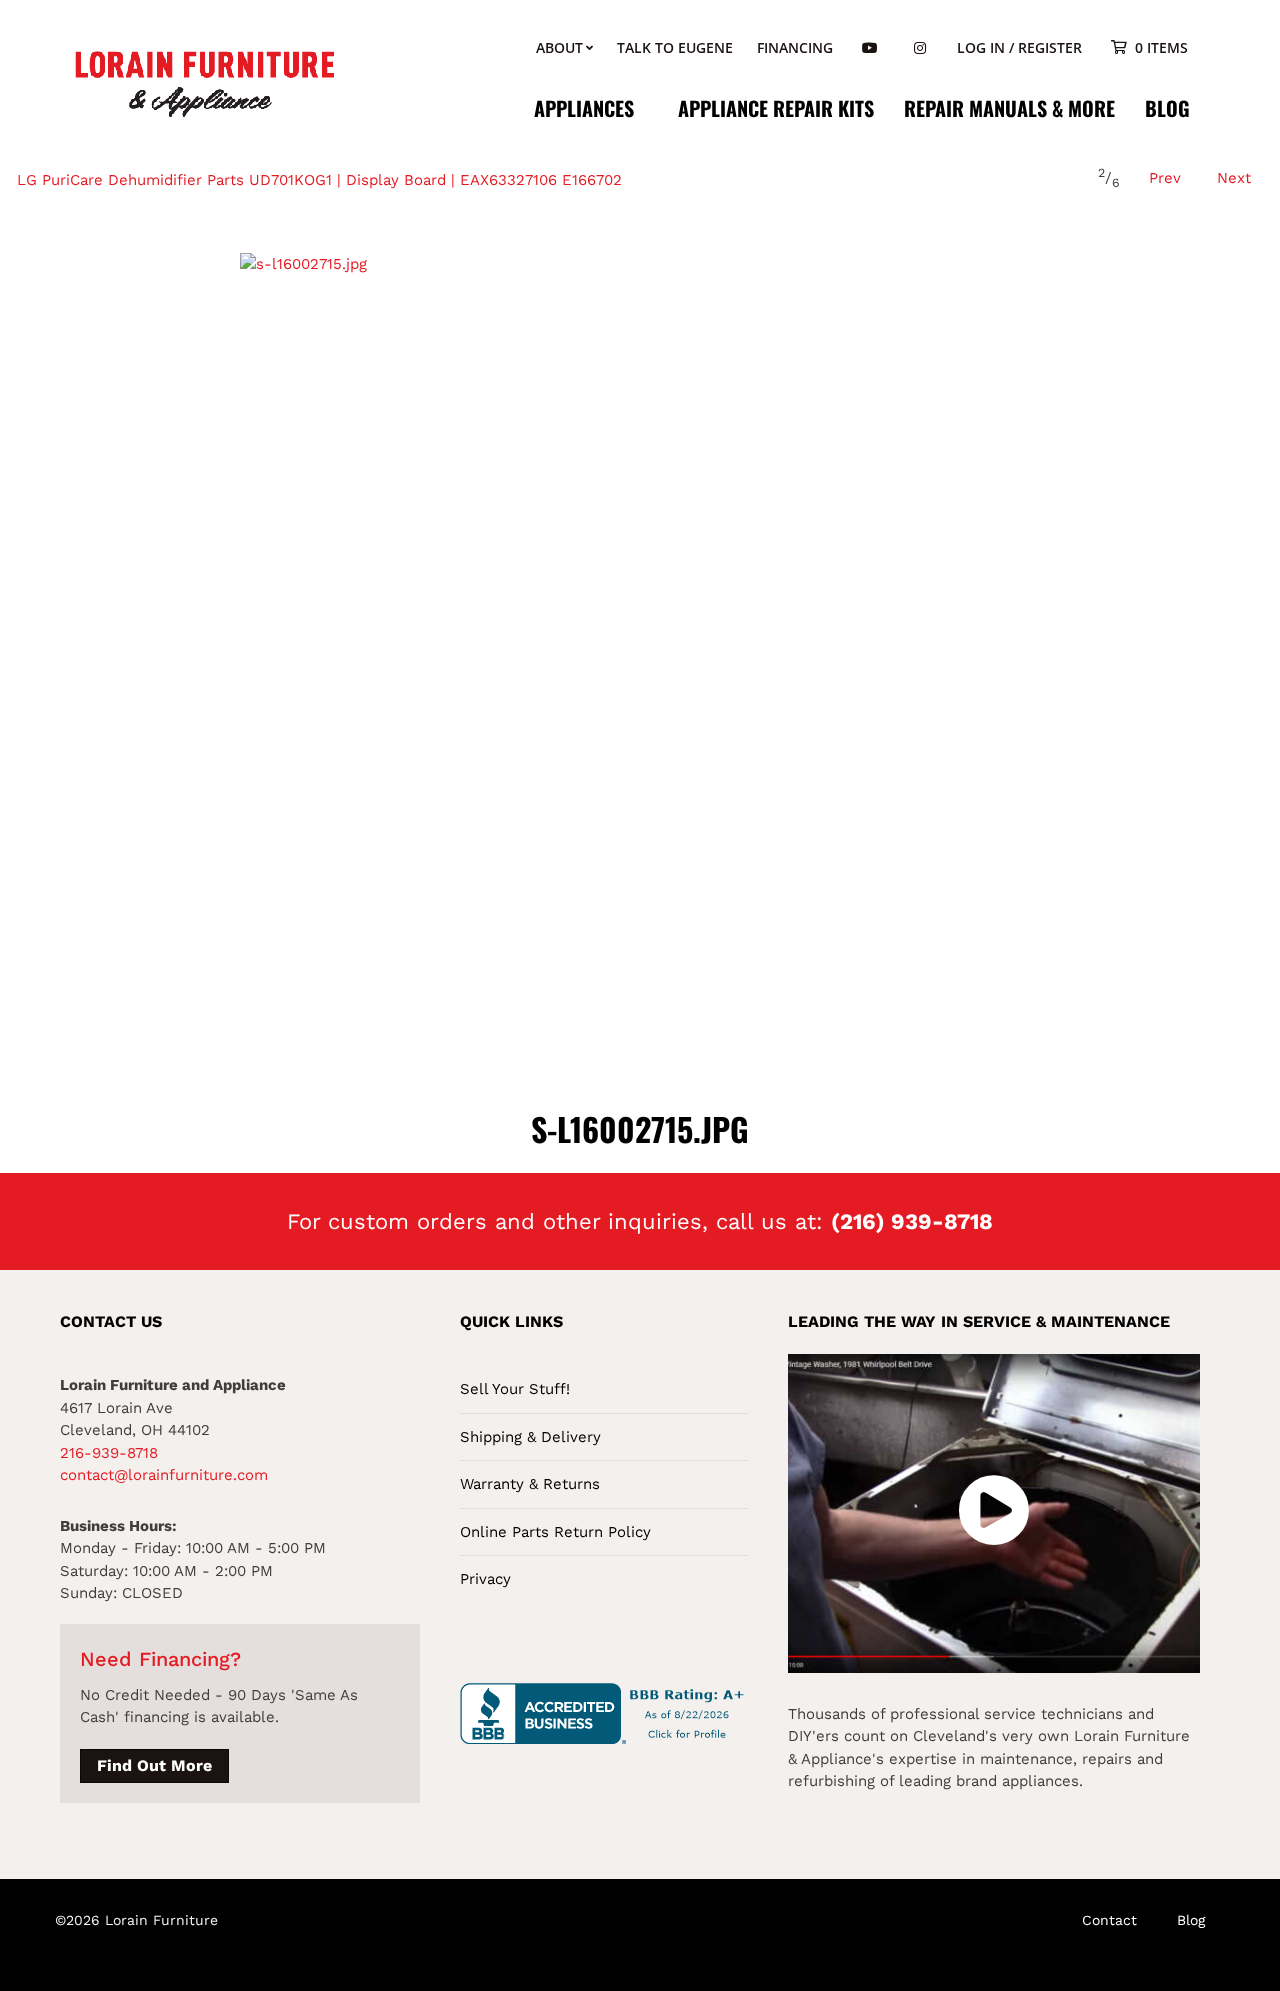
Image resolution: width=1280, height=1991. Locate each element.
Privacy (485, 1579)
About (559, 47)
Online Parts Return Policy (555, 1532)
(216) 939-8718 (912, 1221)
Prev (1165, 178)
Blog (1167, 108)
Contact (1109, 1920)
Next (1234, 178)
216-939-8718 (109, 1453)
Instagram (920, 48)
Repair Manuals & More (1009, 108)
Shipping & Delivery (530, 1437)
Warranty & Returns (530, 1484)
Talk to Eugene (675, 47)
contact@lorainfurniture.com (164, 1475)
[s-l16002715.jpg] (640, 653)
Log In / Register (1019, 47)
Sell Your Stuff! (515, 1389)
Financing (795, 47)
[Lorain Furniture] (205, 82)
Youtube (870, 48)
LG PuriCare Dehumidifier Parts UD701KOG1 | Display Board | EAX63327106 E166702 (319, 180)
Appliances (584, 108)
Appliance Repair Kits (776, 108)
